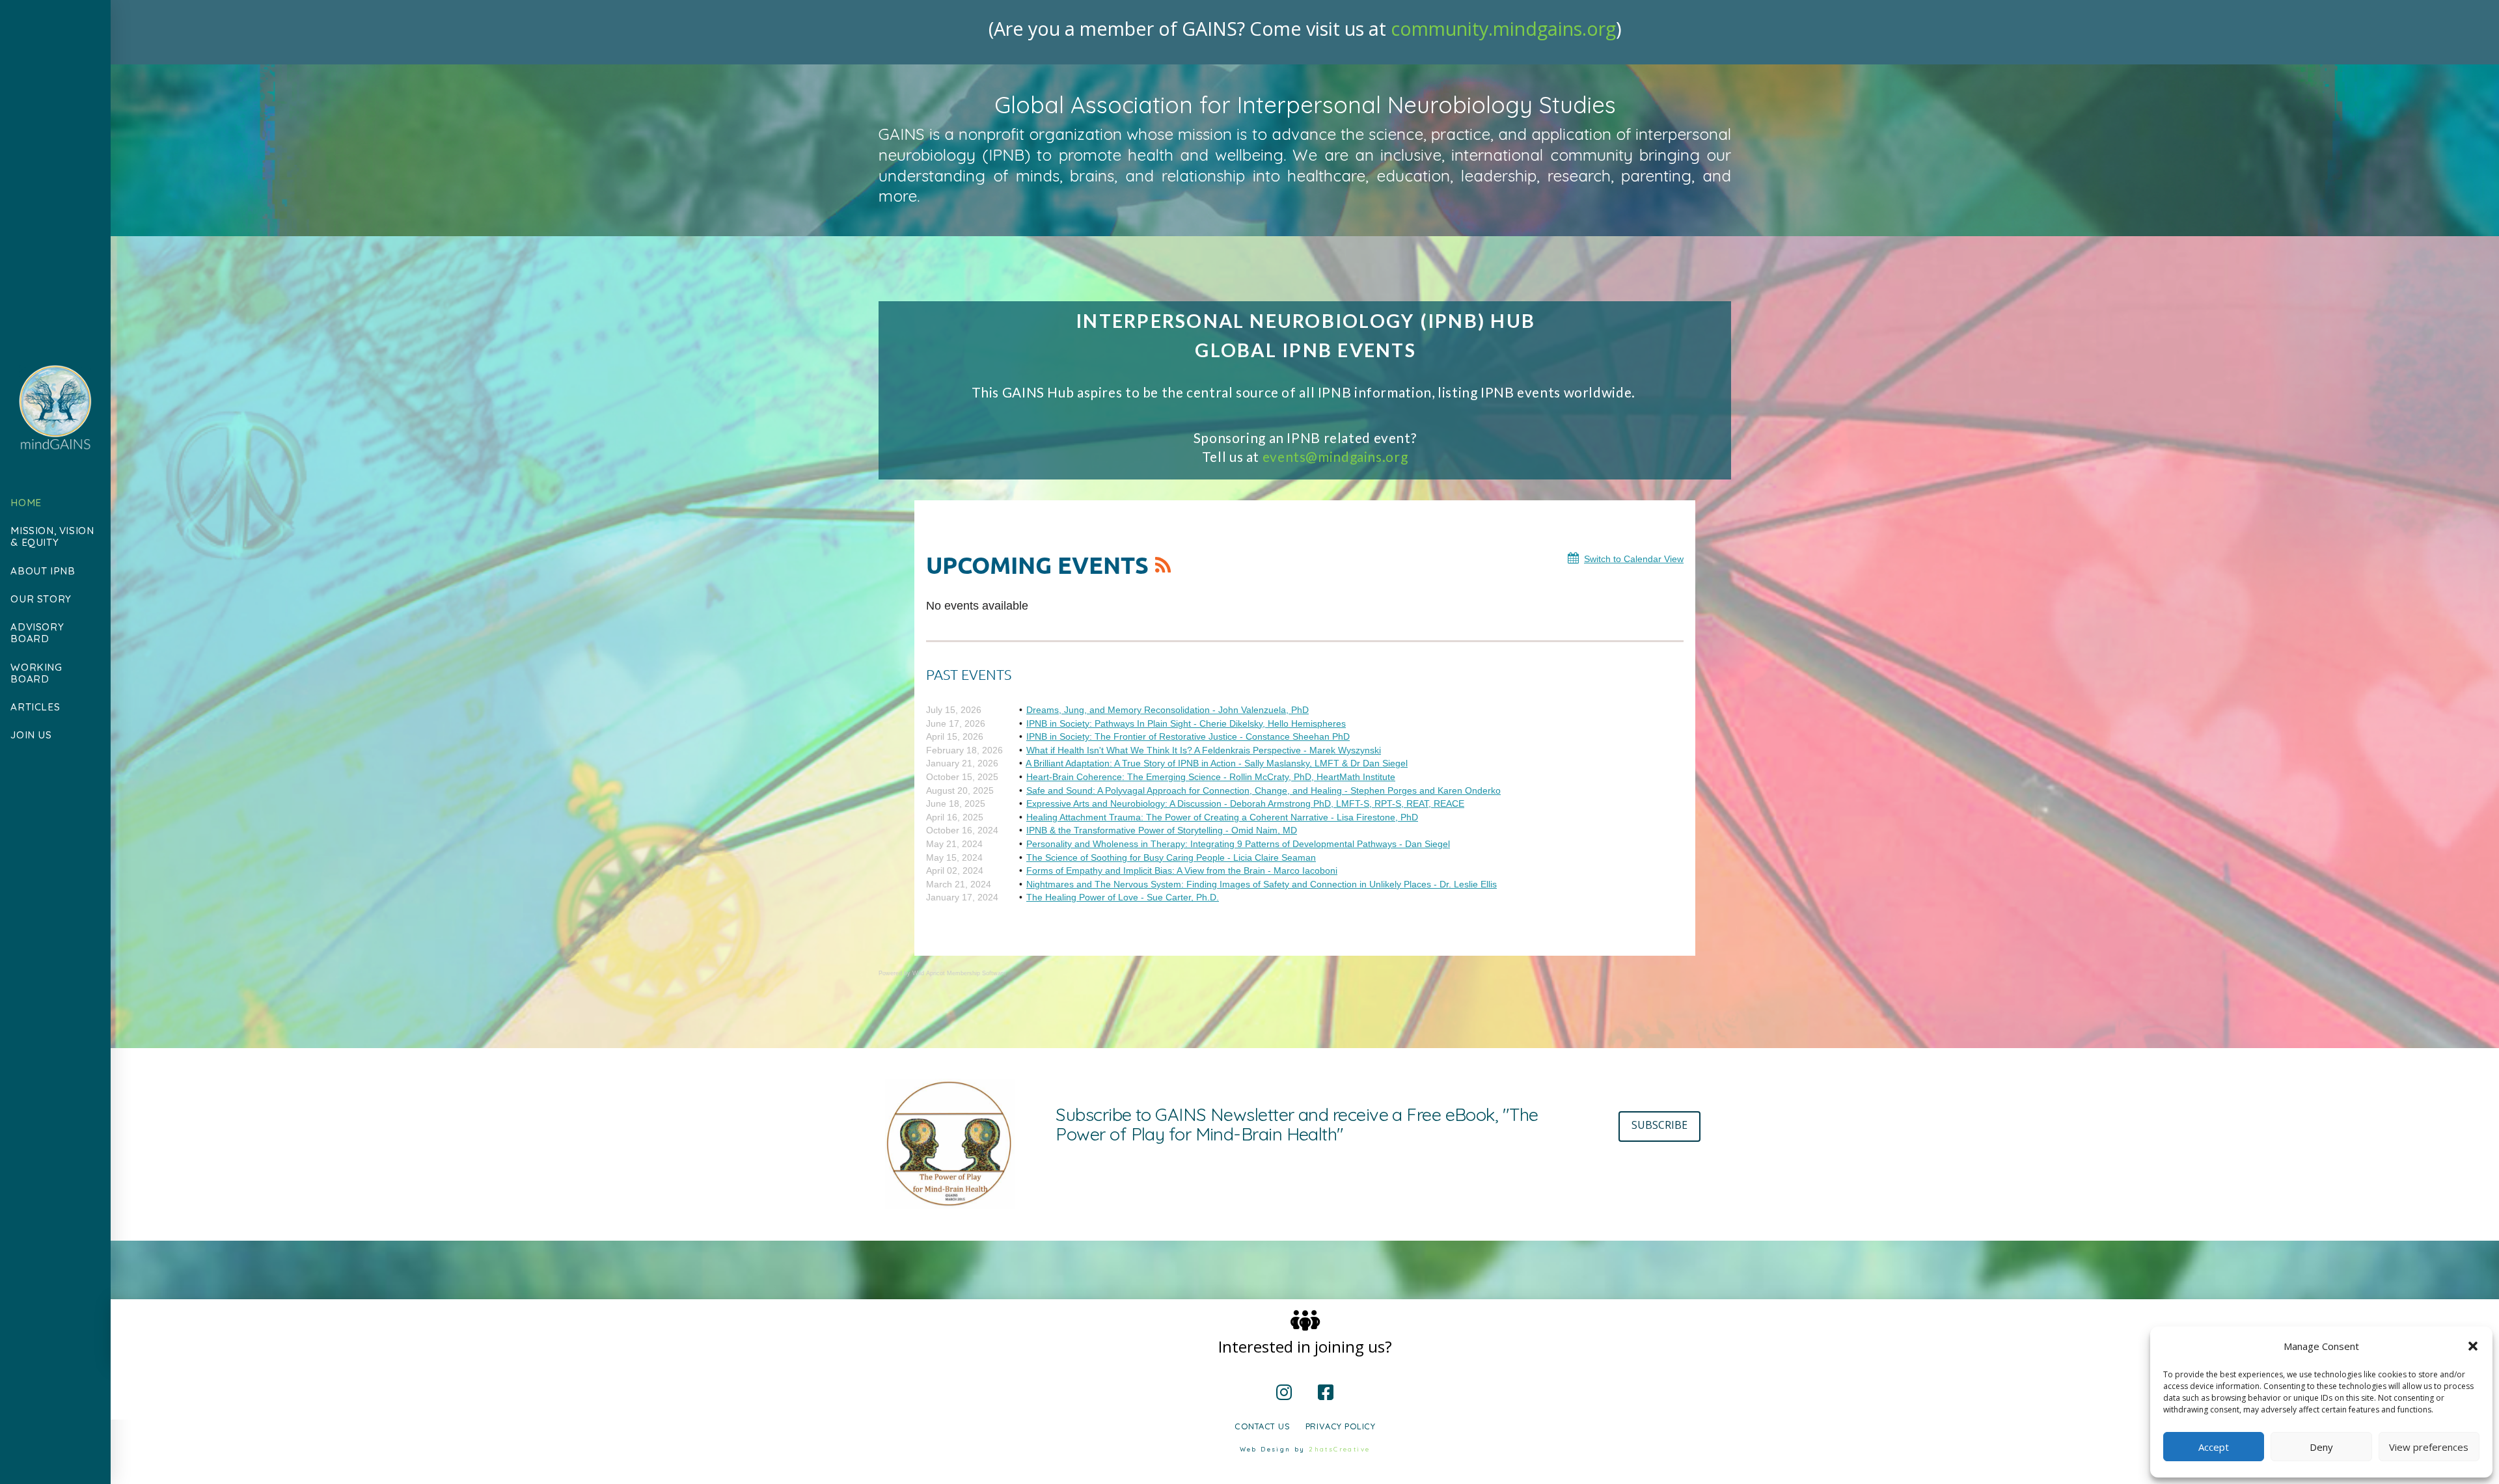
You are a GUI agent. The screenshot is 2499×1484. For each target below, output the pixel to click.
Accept (2214, 1447)
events (1335, 456)
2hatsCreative (1339, 1449)
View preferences (2429, 1447)
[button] (2473, 1346)
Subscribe (1659, 1125)
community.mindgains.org (1503, 28)
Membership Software (976, 973)
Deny (2321, 1447)
